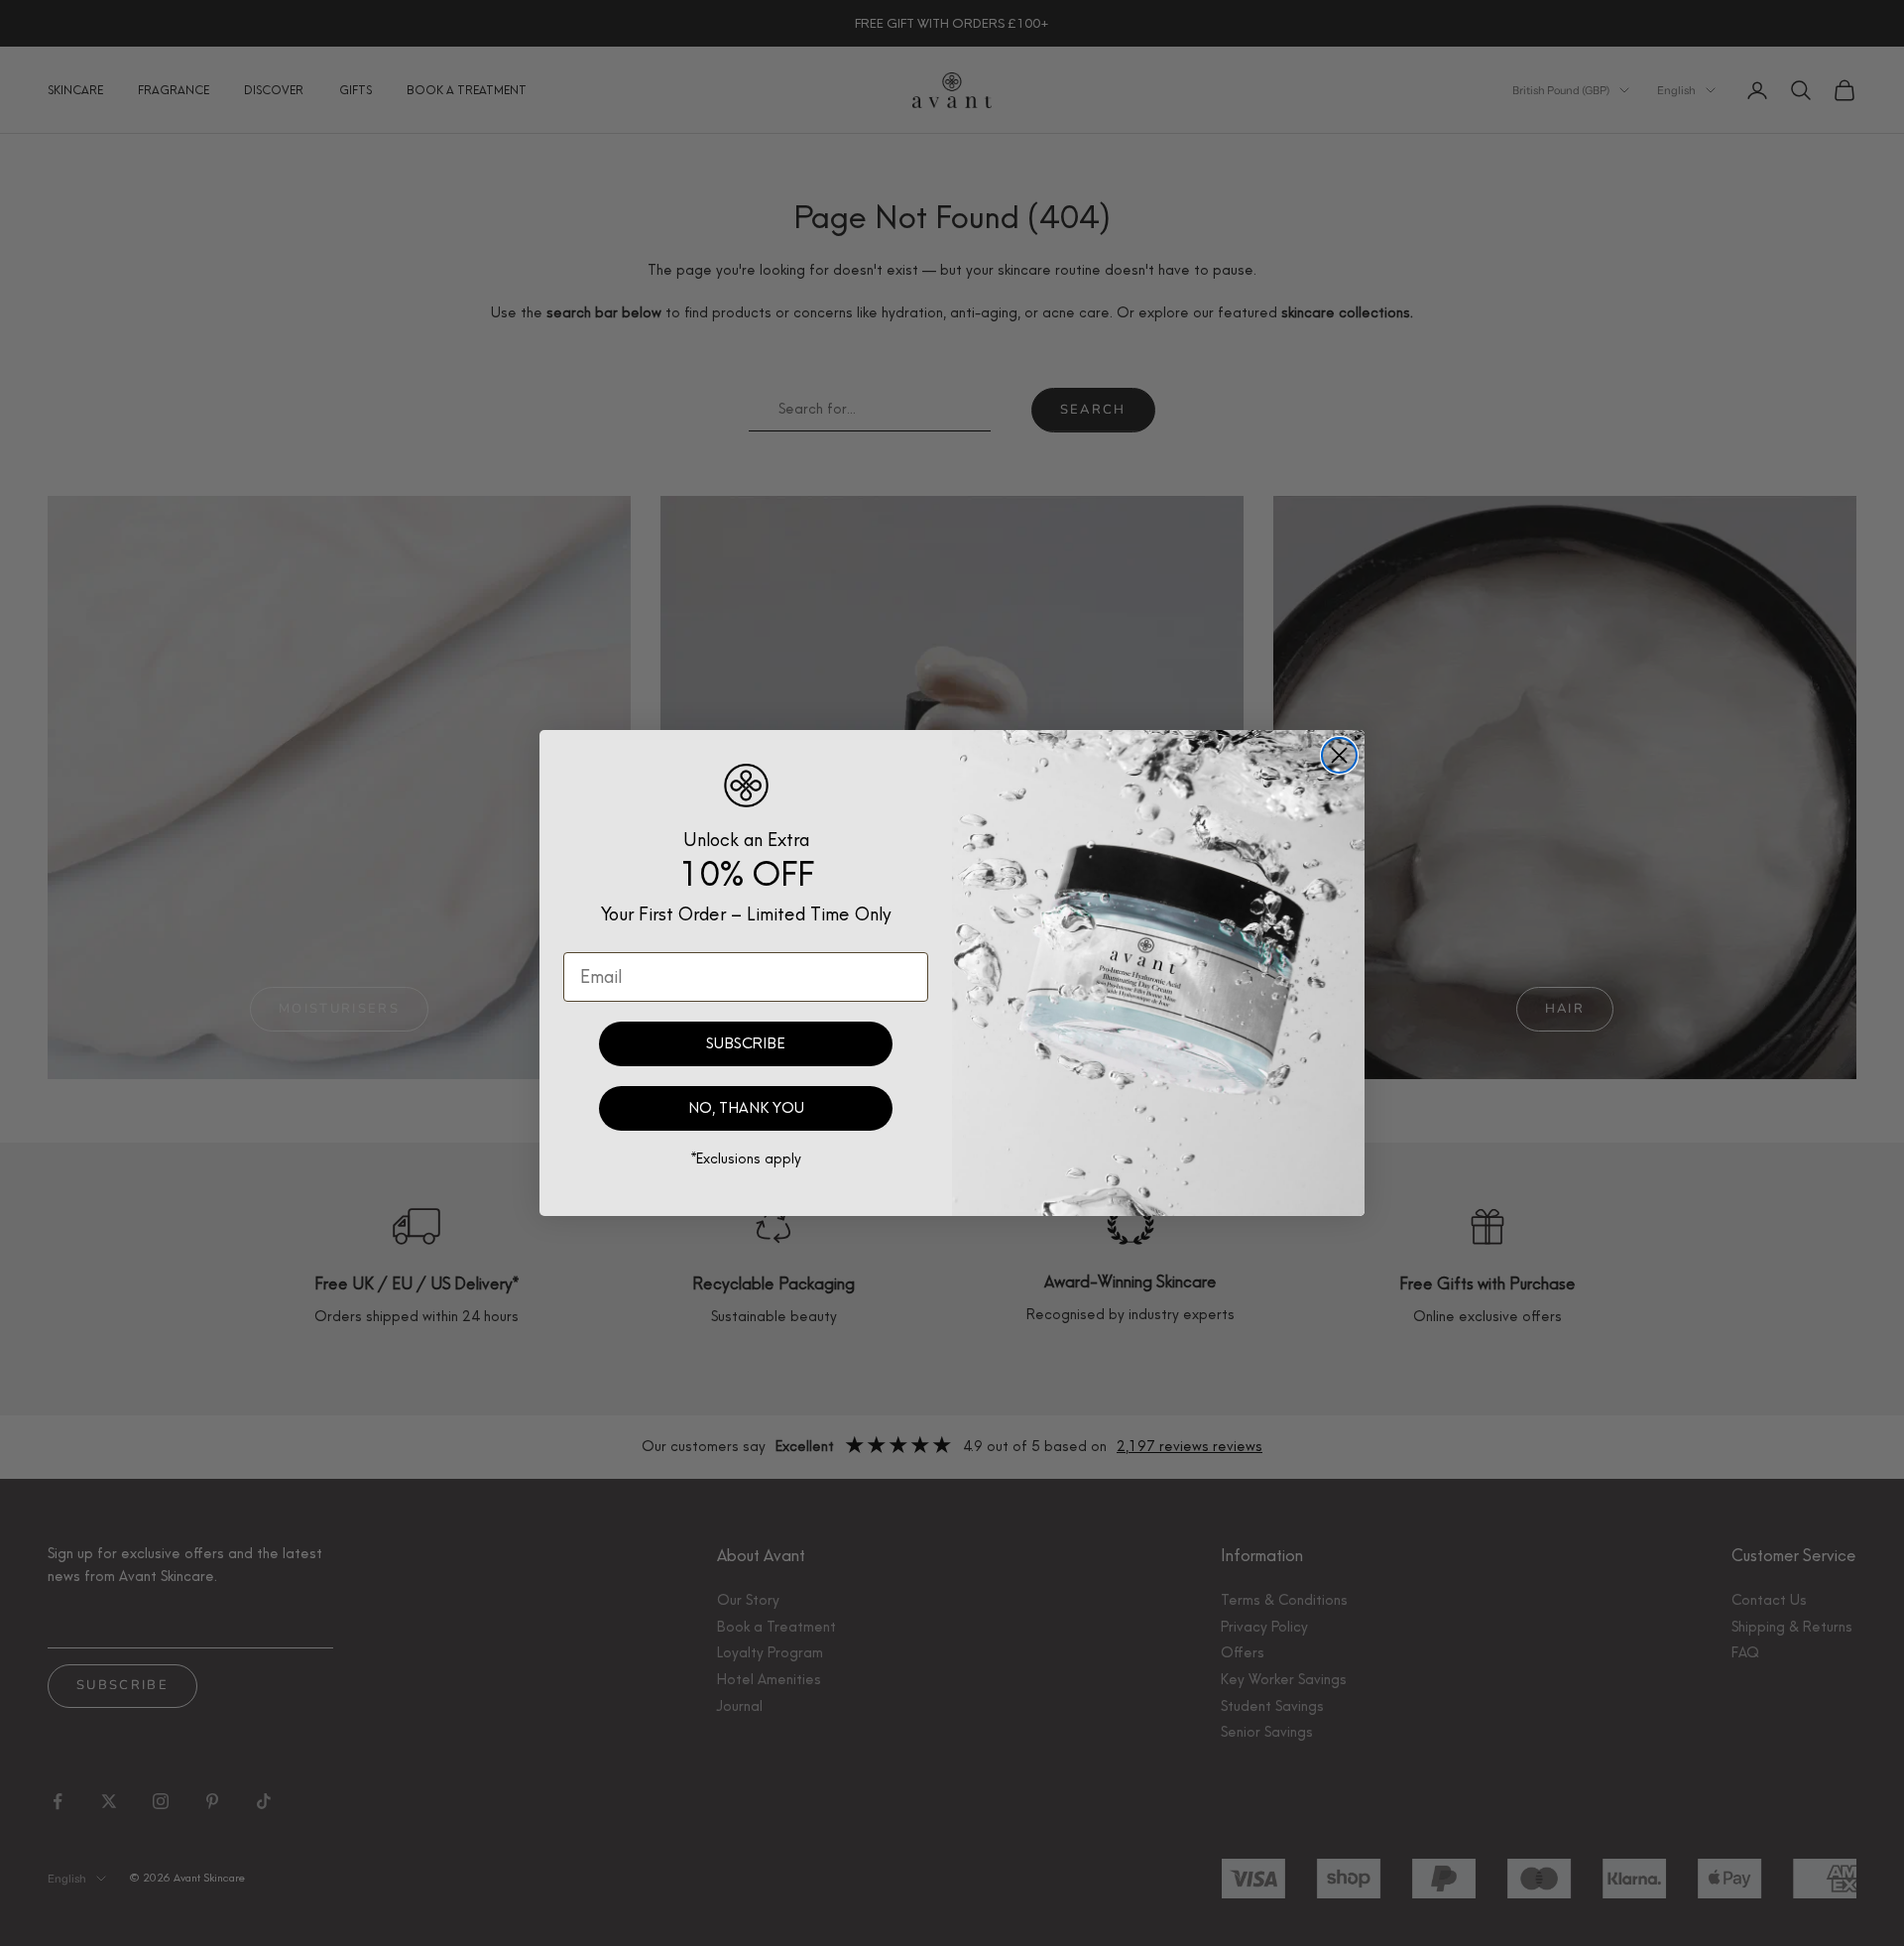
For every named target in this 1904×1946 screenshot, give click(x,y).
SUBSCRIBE (746, 1043)
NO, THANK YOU (746, 1108)
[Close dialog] (1339, 755)
